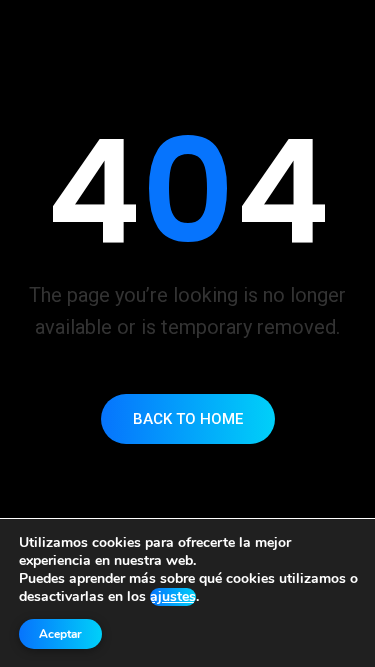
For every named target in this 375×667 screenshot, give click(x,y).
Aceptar (60, 634)
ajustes (173, 597)
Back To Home (188, 419)
